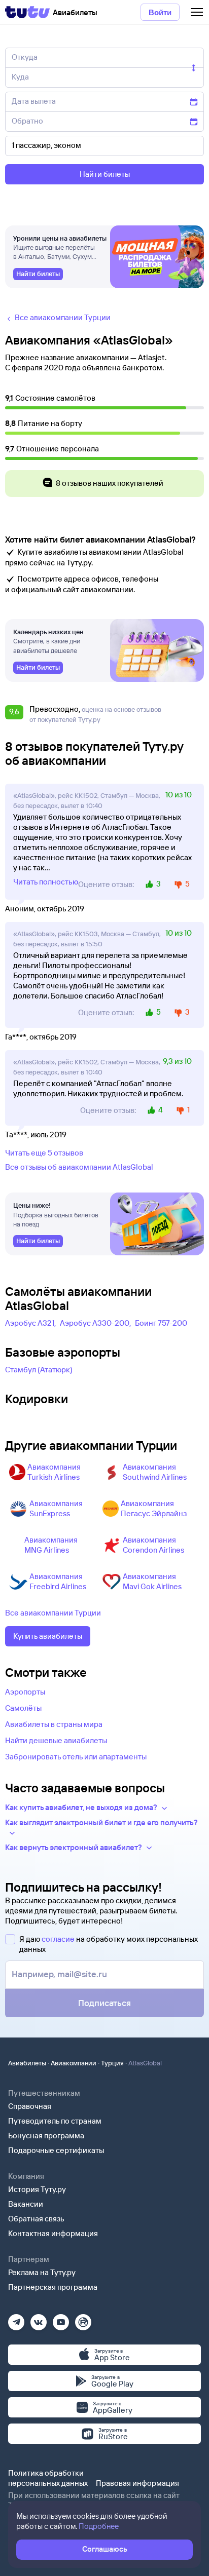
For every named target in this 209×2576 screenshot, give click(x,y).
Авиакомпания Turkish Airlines (54, 1472)
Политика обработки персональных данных (48, 2478)
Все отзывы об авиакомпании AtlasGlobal (79, 1167)
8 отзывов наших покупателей (110, 483)
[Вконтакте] (39, 2319)
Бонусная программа (46, 2136)
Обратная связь (36, 2219)
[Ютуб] (61, 2319)
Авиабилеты (27, 2063)
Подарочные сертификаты (56, 2150)
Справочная (30, 2106)
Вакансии (26, 2204)
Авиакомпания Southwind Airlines (155, 1472)
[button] (16, 714)
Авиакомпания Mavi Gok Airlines (152, 1581)
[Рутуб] (83, 2319)
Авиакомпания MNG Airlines (51, 1545)
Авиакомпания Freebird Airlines (58, 1581)
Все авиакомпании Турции (53, 1613)
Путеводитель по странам (55, 2121)
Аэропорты (25, 1692)
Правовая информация (137, 2483)
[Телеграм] (16, 2319)
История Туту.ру (37, 2189)
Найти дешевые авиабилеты (56, 1740)
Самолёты (23, 1708)
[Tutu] (27, 12)
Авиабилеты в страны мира (54, 1724)
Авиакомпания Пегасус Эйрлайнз (154, 1508)
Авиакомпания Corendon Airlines (153, 1545)
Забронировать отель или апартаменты (76, 1757)
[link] (38, 274)
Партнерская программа (53, 2287)
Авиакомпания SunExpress (56, 1508)
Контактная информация (53, 2233)
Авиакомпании (74, 2063)
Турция (112, 2063)
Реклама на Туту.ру (42, 2272)
